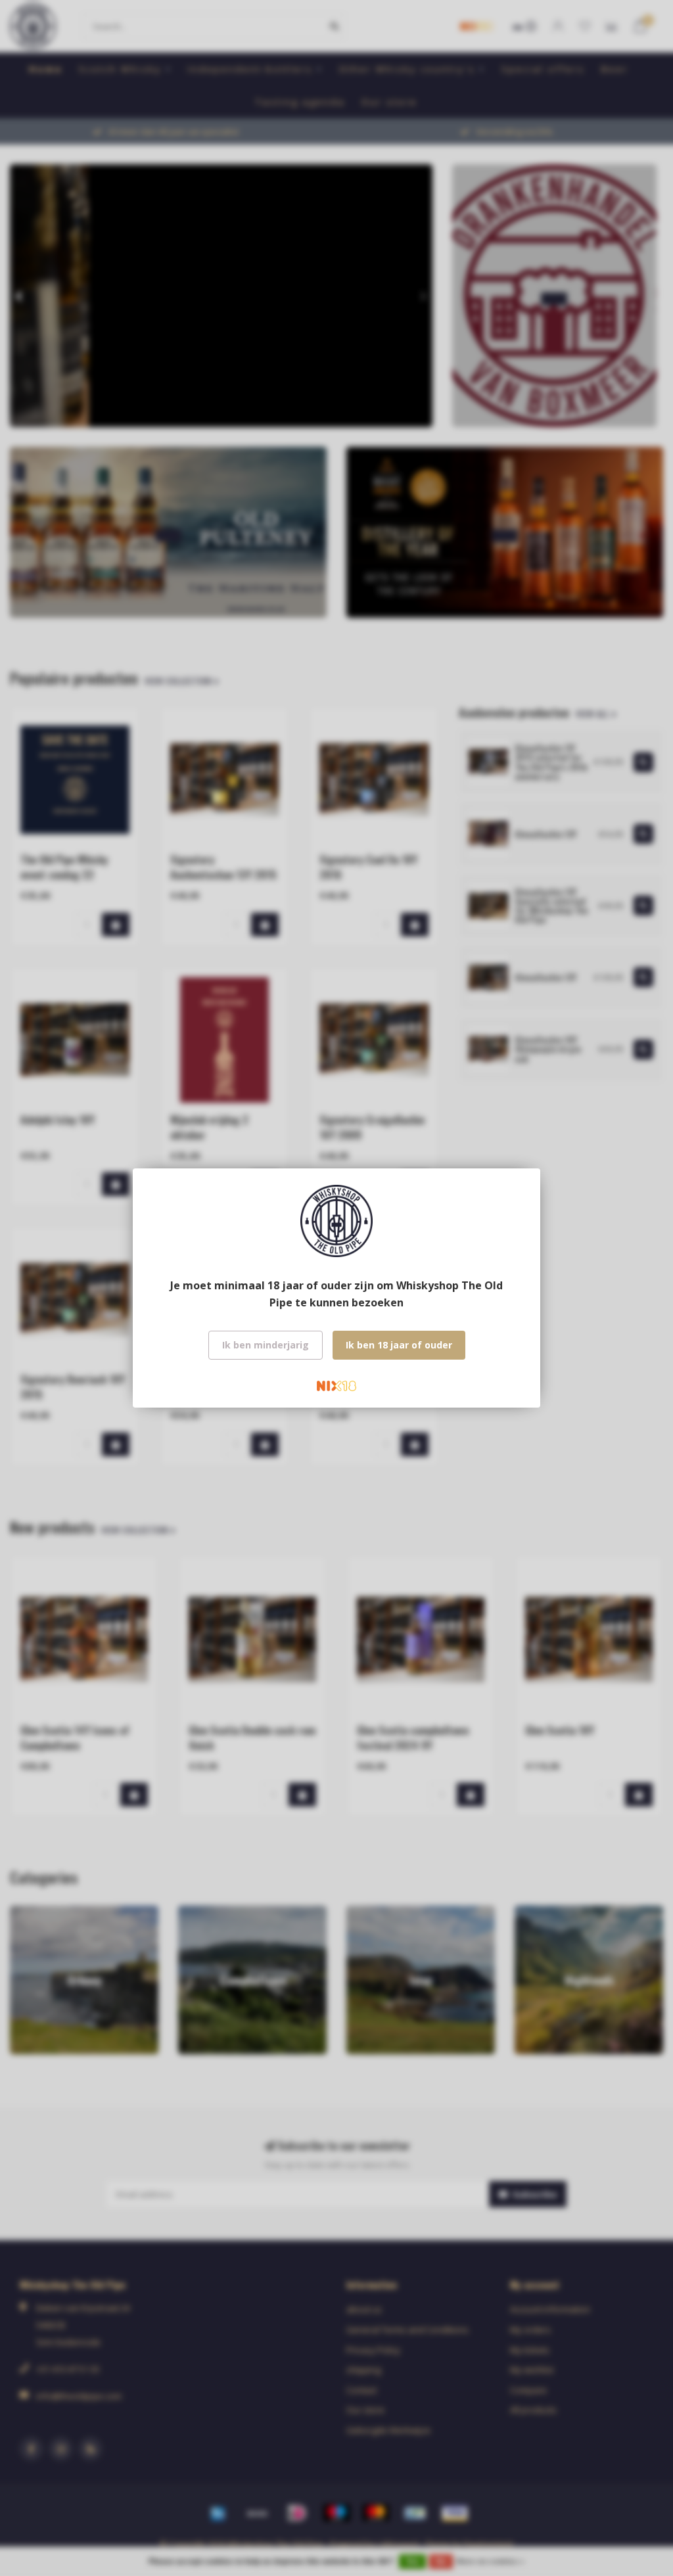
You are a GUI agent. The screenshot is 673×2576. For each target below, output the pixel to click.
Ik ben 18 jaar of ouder (399, 1345)
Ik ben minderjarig (266, 1345)
